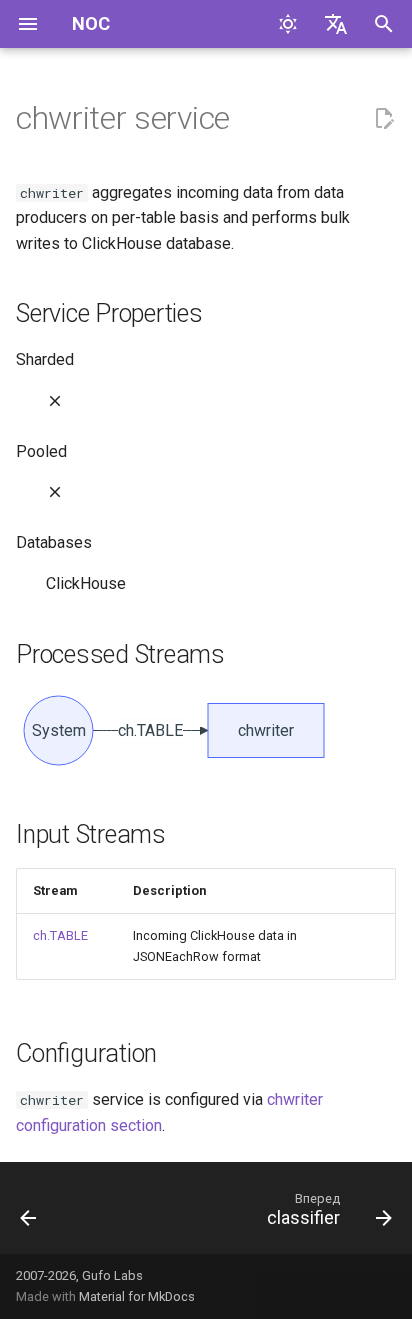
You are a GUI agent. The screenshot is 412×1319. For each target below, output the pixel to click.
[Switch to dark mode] (288, 24)
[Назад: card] (29, 1214)
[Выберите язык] (336, 24)
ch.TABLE (60, 935)
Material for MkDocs (137, 1296)
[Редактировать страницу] (384, 119)
